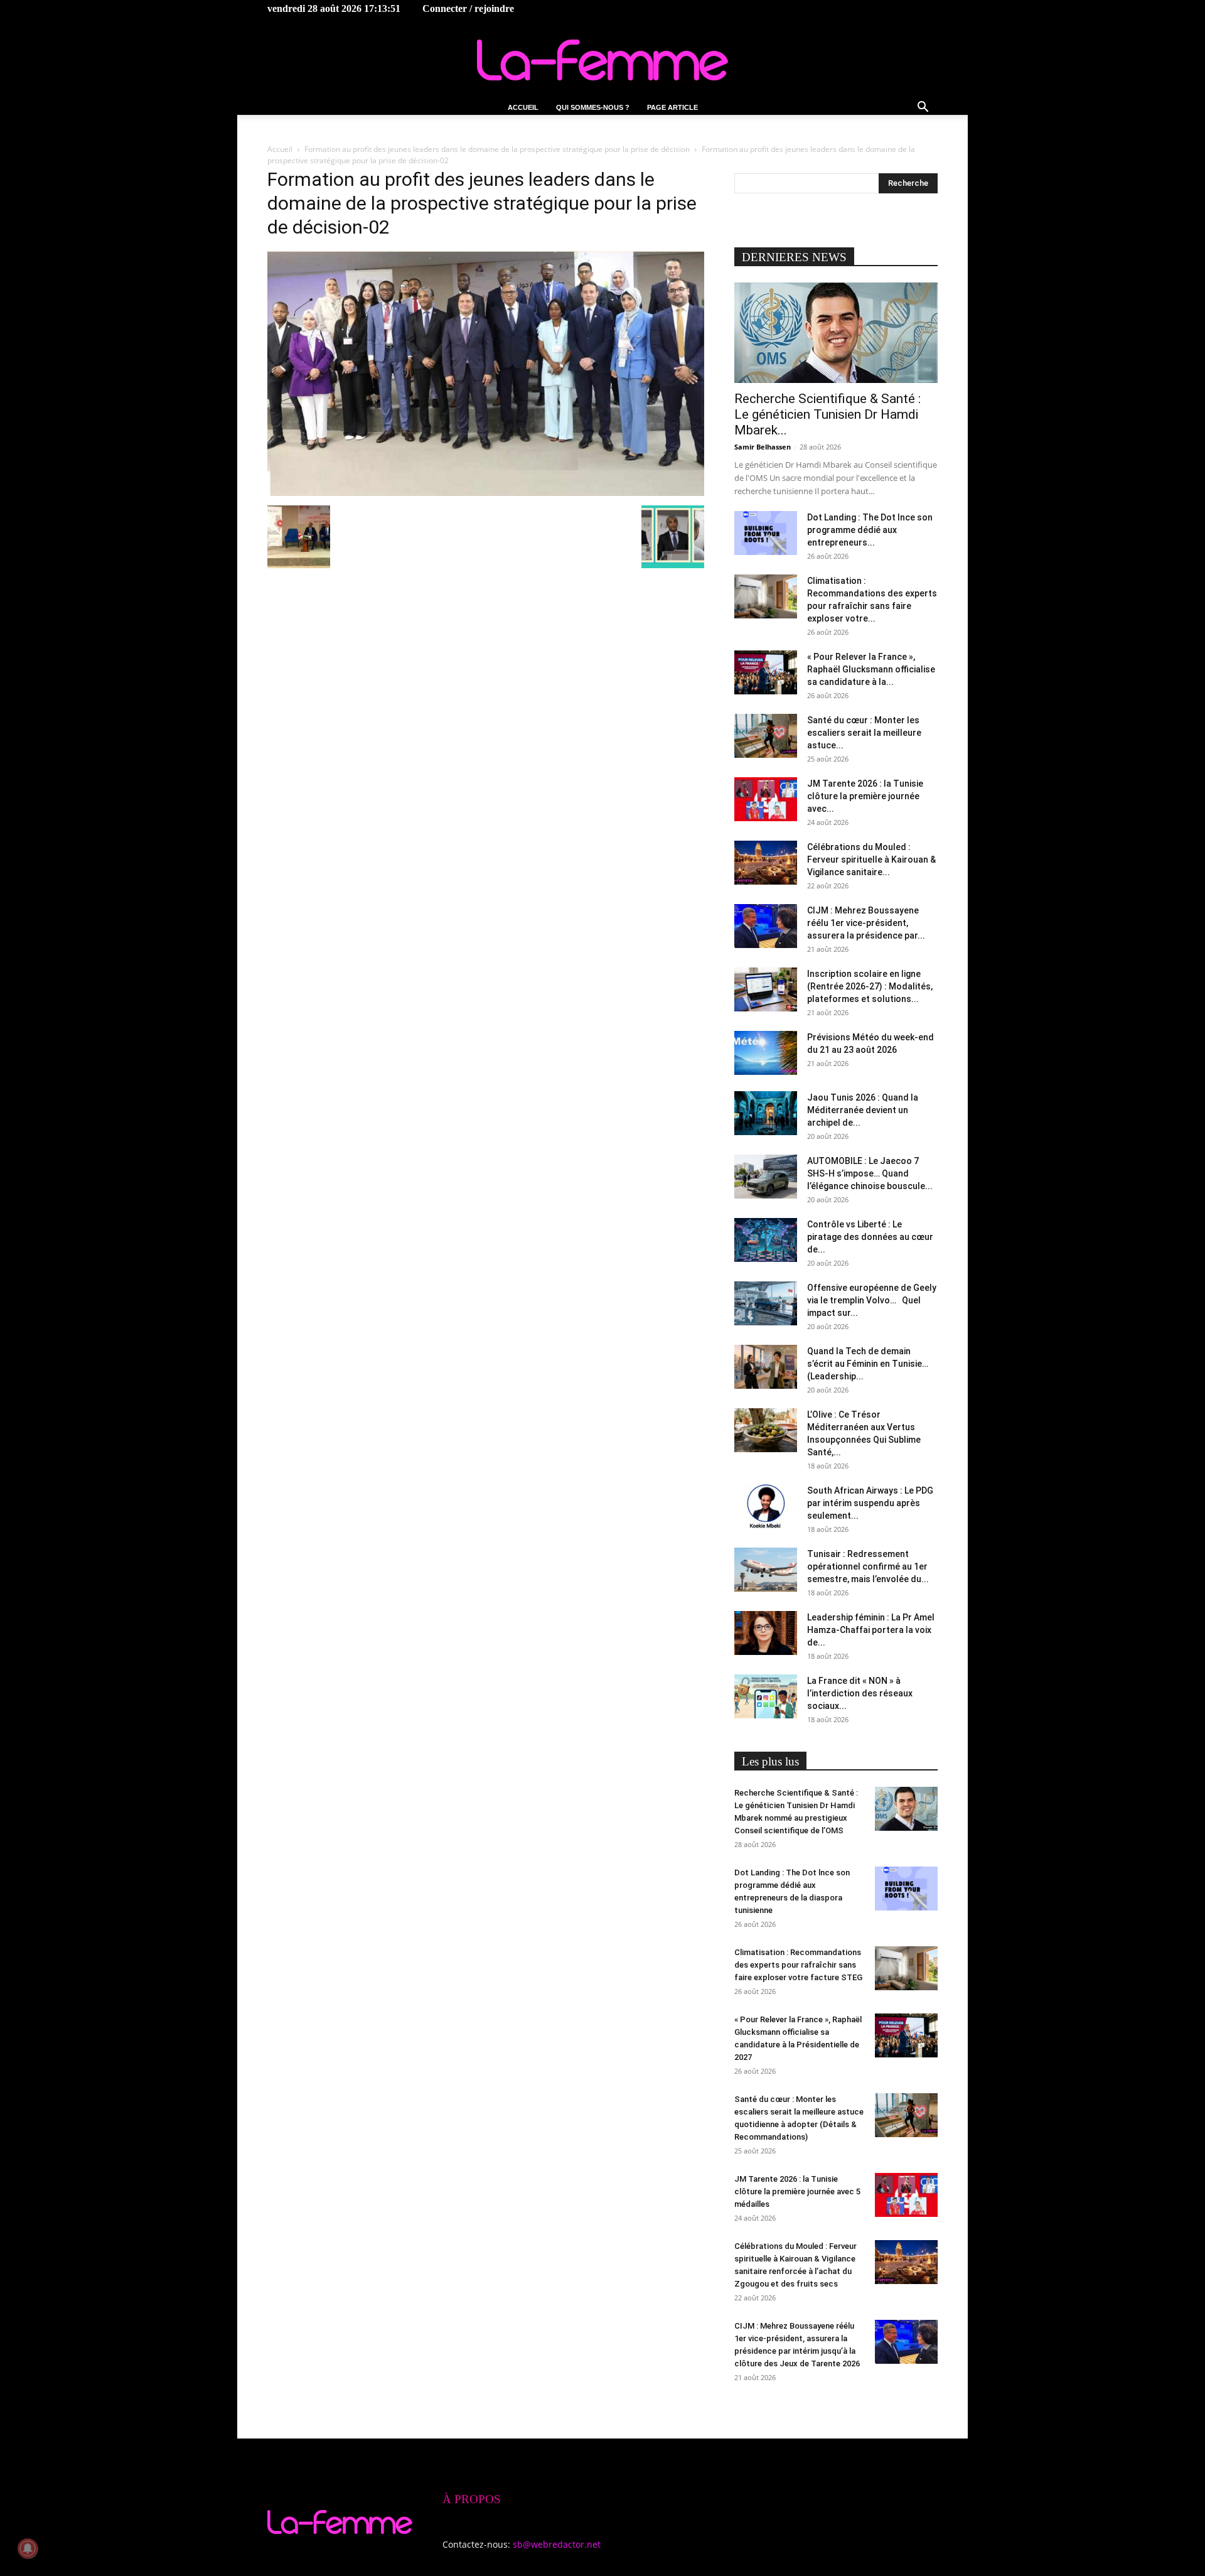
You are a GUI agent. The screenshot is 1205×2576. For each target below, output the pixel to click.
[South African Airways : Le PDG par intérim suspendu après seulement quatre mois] (766, 1506)
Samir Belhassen (763, 447)
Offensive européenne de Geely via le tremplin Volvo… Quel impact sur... (872, 1300)
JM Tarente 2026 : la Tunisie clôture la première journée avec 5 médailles (797, 2191)
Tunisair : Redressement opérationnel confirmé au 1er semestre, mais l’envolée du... (868, 1566)
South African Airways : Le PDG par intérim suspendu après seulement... (870, 1503)
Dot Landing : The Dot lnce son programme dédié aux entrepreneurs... (870, 530)
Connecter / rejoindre (468, 8)
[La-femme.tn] (602, 60)
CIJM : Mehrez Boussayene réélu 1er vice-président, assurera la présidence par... (866, 923)
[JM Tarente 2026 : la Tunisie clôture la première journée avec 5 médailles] (766, 799)
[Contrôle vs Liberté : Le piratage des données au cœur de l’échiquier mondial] (766, 1240)
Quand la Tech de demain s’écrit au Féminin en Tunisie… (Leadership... (868, 1364)
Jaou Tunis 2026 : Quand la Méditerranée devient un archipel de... (863, 1110)
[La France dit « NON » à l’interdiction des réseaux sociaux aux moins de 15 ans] (766, 1696)
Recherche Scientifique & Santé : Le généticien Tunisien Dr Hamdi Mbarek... (827, 414)
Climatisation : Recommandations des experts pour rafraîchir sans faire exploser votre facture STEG (798, 1965)
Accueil (523, 107)
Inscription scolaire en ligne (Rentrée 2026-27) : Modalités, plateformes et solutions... (870, 986)
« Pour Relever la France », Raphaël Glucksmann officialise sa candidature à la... (871, 669)
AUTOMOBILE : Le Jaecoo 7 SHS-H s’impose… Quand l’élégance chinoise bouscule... (870, 1173)
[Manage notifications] (28, 2548)
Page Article (672, 107)
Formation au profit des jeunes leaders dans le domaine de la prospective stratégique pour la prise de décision (497, 149)
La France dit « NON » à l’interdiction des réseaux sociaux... (860, 1693)
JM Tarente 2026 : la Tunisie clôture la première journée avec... (865, 796)
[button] (923, 108)
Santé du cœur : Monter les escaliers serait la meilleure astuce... (864, 733)
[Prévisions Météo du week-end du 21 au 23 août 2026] (766, 1053)
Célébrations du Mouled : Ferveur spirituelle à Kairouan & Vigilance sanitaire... (871, 860)
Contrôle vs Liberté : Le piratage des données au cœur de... (870, 1237)
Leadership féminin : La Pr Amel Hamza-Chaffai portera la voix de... (871, 1630)
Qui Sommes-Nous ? (593, 107)
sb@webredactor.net (557, 2544)
